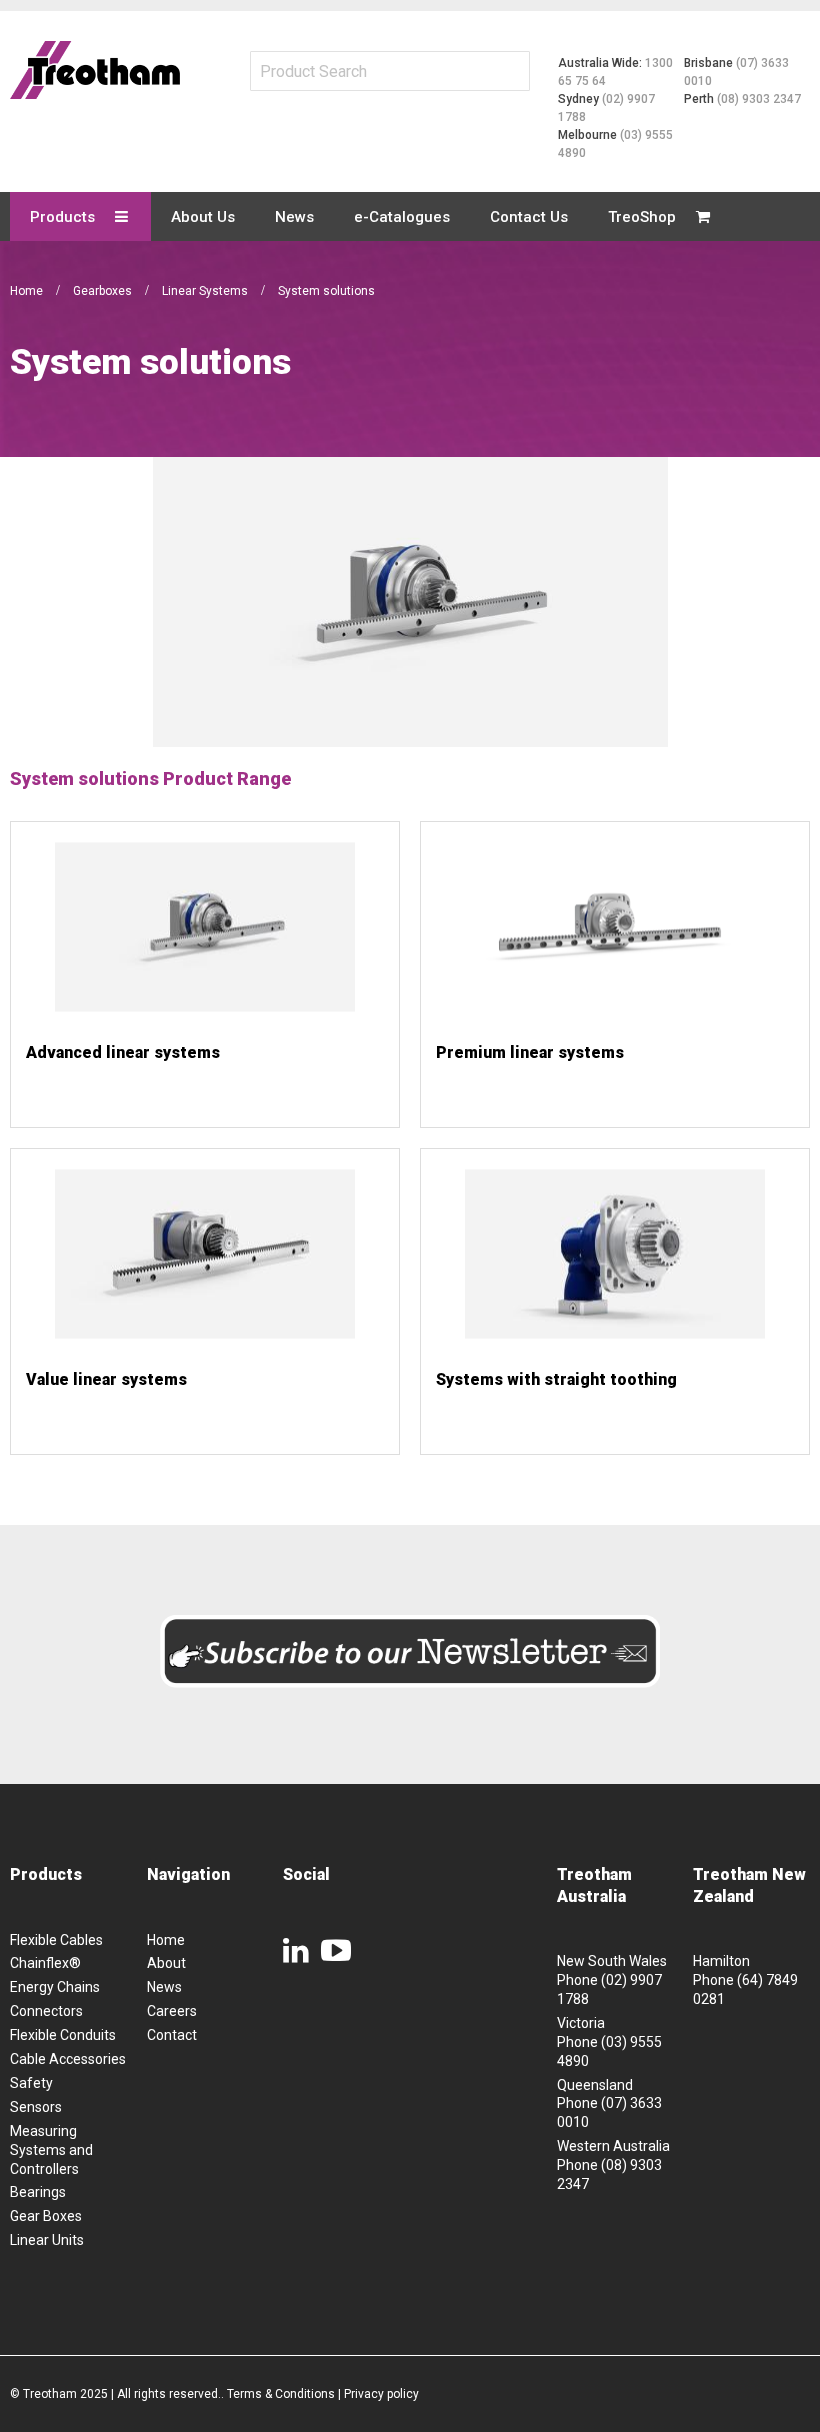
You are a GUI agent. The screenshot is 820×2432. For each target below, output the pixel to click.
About (166, 1963)
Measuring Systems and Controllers (51, 2150)
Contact (172, 2035)
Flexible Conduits (63, 2035)
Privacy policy (381, 2394)
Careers (172, 2011)
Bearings (38, 2192)
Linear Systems (206, 291)
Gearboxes (104, 291)
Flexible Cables (56, 1940)
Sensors (36, 2107)
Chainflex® (45, 1963)
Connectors (46, 2011)
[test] (95, 70)
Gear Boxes (46, 2216)
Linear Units (47, 2240)
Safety (31, 2083)
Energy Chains (55, 1987)
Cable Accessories (68, 2059)
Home (28, 291)
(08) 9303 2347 (759, 99)
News (164, 1987)
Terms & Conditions (281, 2394)
